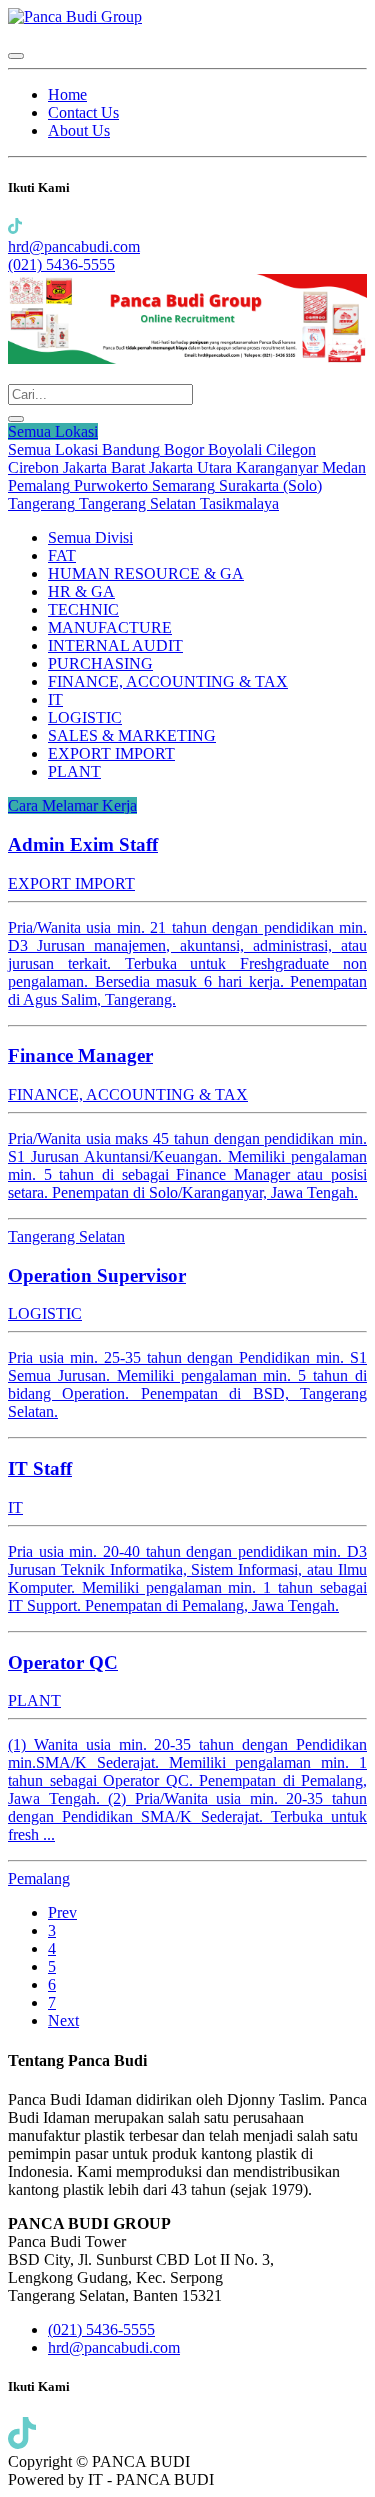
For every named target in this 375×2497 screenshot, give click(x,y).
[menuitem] (67, 94)
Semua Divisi (90, 537)
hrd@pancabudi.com (74, 246)
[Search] (16, 419)
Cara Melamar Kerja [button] (72, 805)
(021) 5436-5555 (61, 264)
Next (63, 2020)
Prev (62, 1912)
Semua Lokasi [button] (53, 431)
